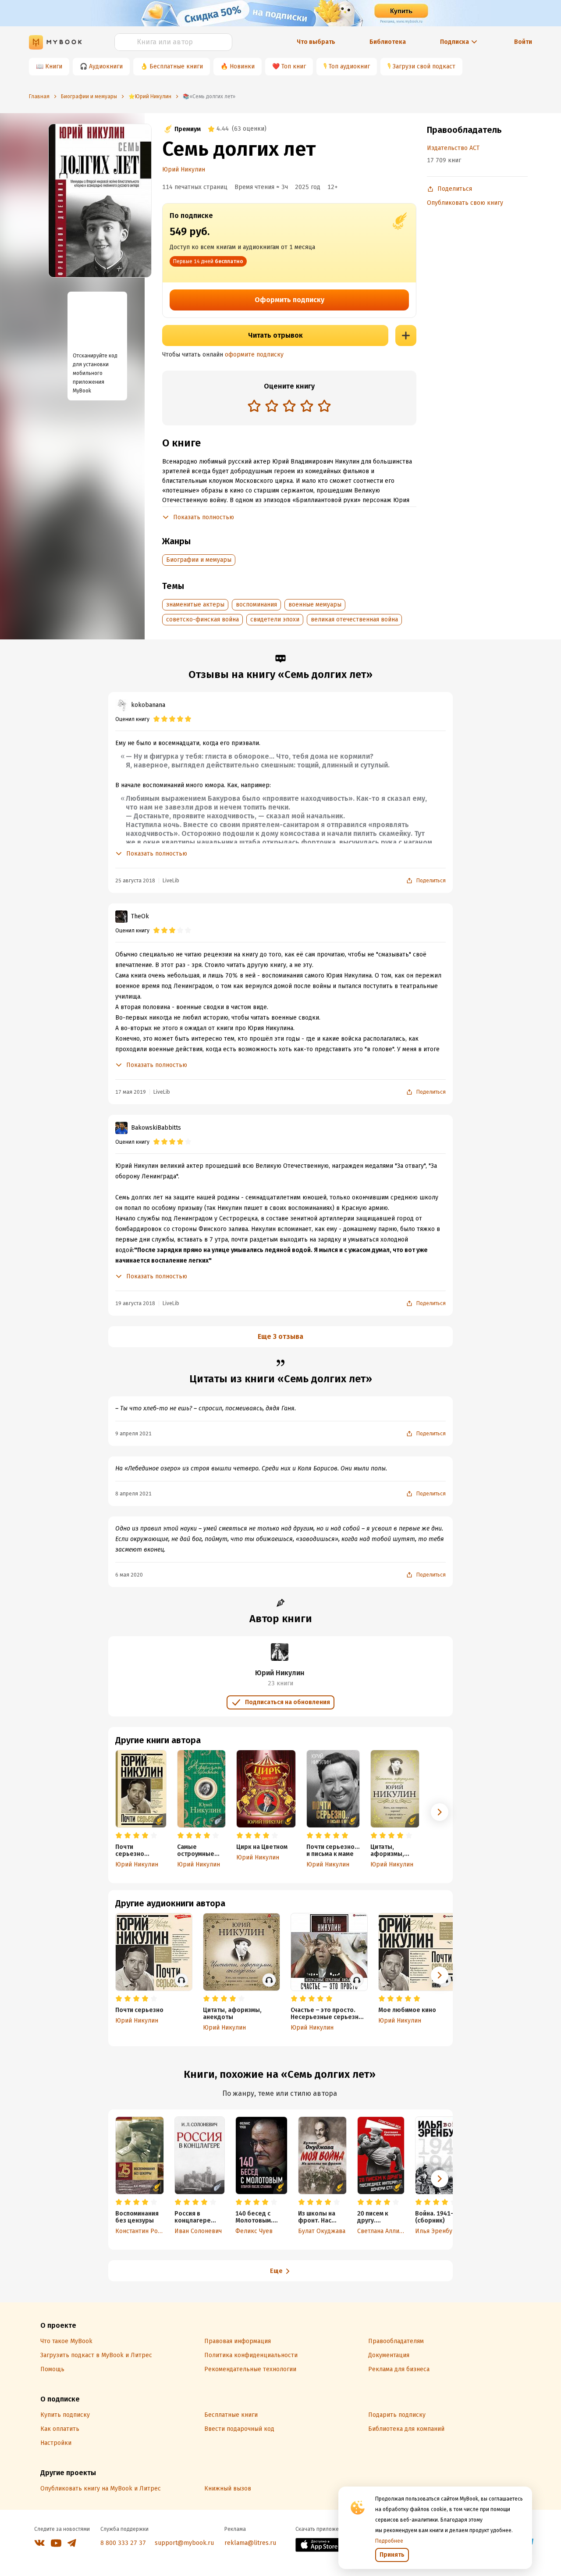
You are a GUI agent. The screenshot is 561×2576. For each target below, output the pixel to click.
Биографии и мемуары (199, 560)
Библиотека (388, 42)
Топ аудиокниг (349, 66)
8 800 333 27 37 (123, 2543)
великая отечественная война (354, 619)
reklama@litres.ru (250, 2543)
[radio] (254, 406)
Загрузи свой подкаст (424, 66)
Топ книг (294, 66)
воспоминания (256, 605)
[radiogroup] (289, 407)
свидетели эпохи (275, 619)
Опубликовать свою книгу (465, 203)
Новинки (242, 66)
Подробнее (389, 2541)
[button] (440, 1812)
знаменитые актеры (195, 605)
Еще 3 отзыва (280, 1336)
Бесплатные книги (176, 66)
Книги (54, 66)
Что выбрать (316, 42)
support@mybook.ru (184, 2543)
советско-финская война (202, 619)
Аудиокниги (106, 66)
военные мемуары (315, 605)
